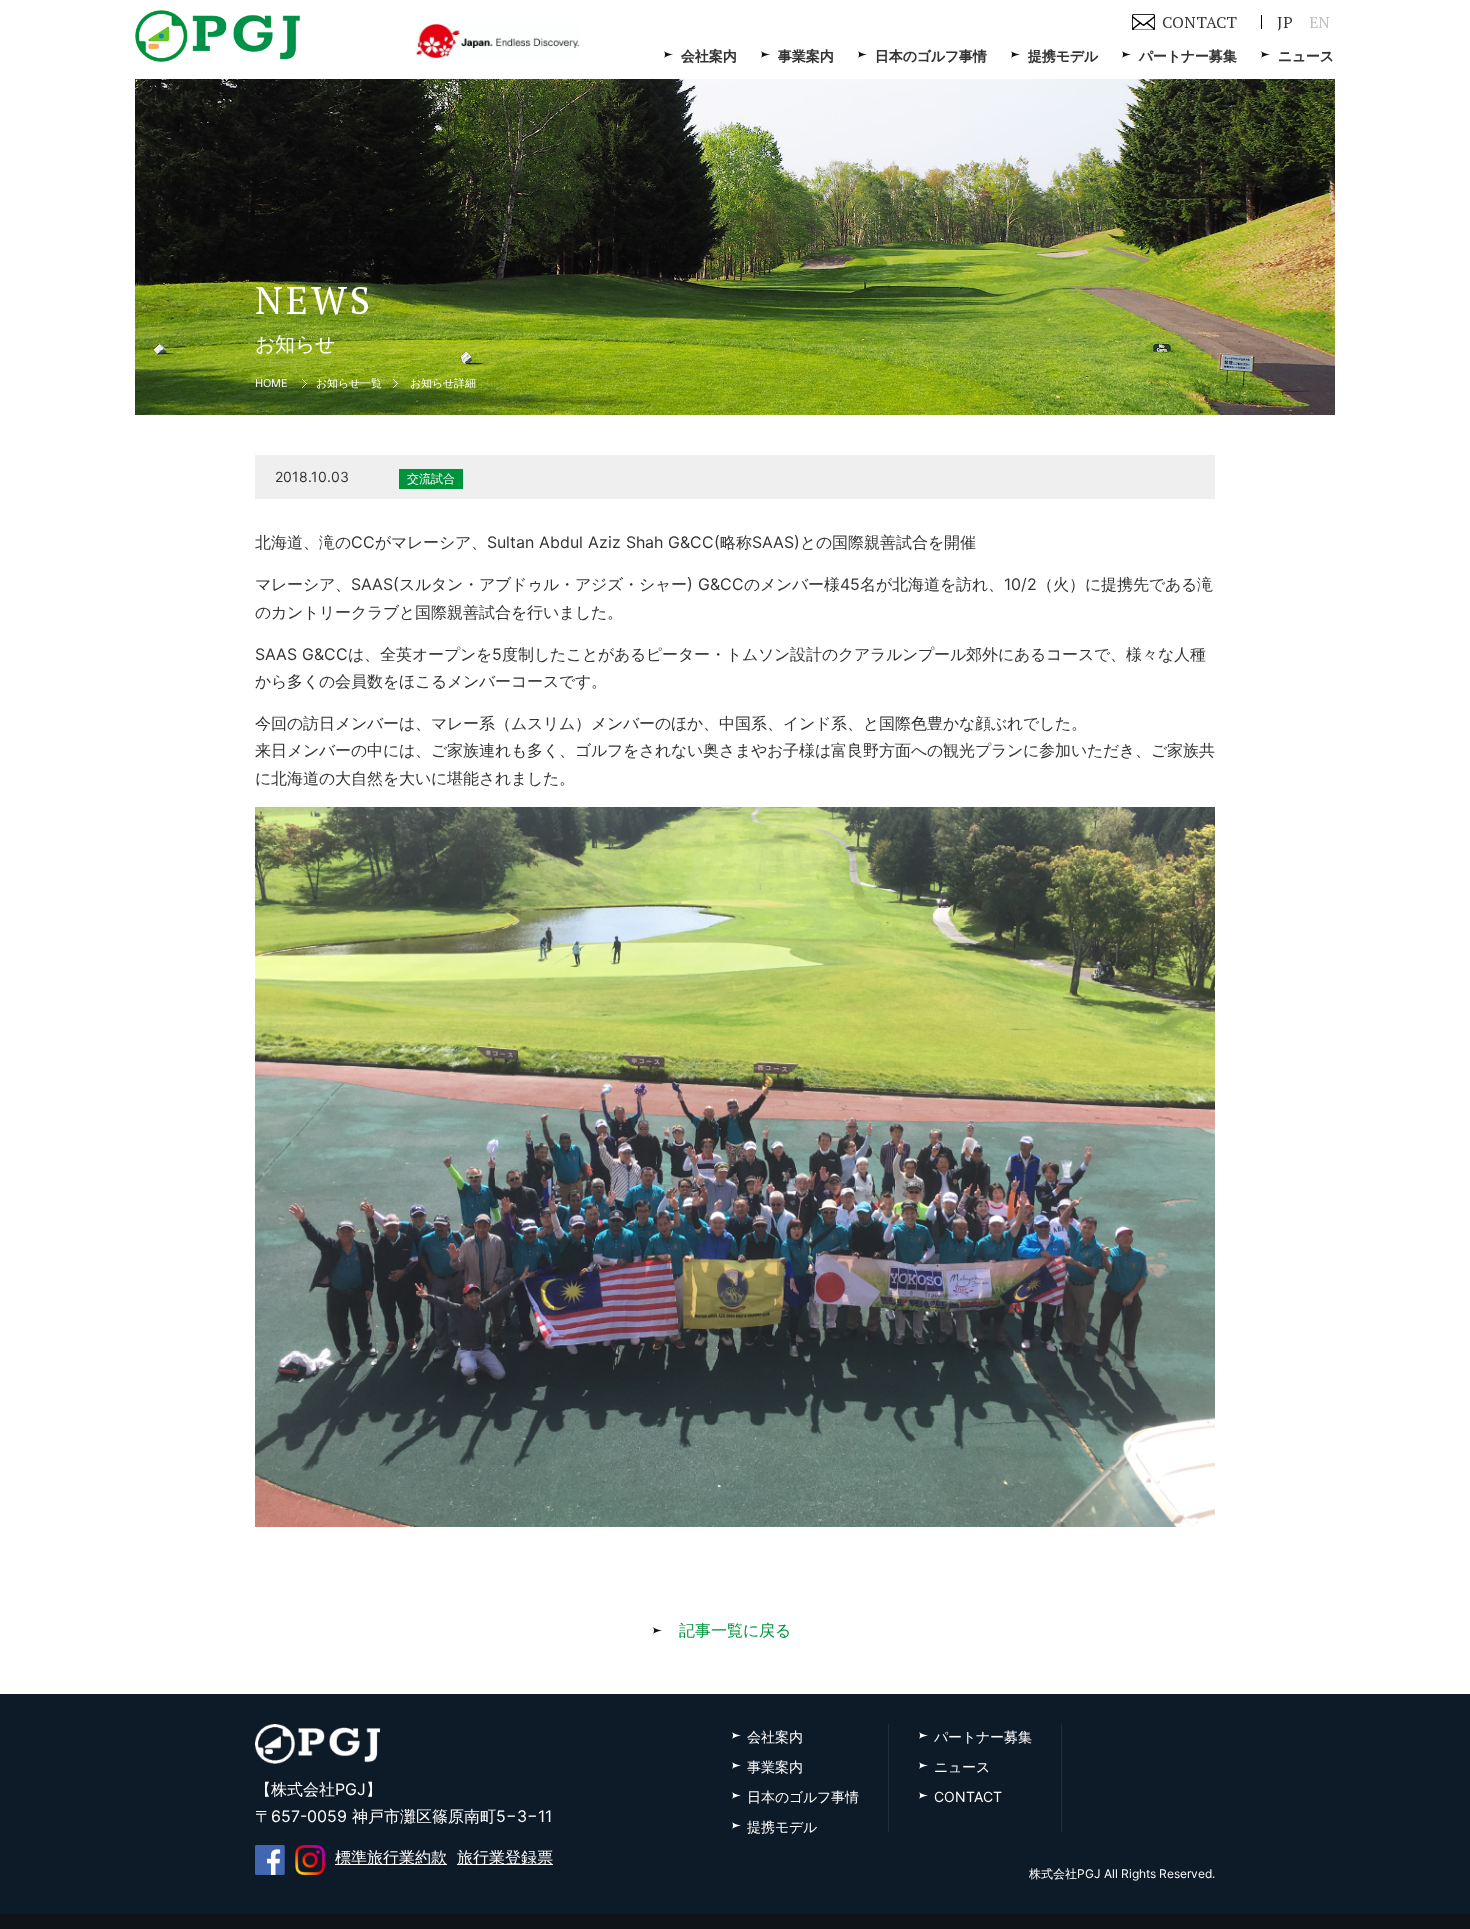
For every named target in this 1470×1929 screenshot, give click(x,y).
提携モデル (1063, 55)
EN (1319, 22)
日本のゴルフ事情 (931, 55)
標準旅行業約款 (391, 1857)
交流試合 (431, 478)
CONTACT (1199, 22)
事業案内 (806, 55)
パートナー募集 (1188, 55)
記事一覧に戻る (735, 1630)
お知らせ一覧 (349, 383)
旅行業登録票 (505, 1857)
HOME (271, 383)
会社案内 (709, 55)
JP (1285, 22)
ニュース (1306, 55)
